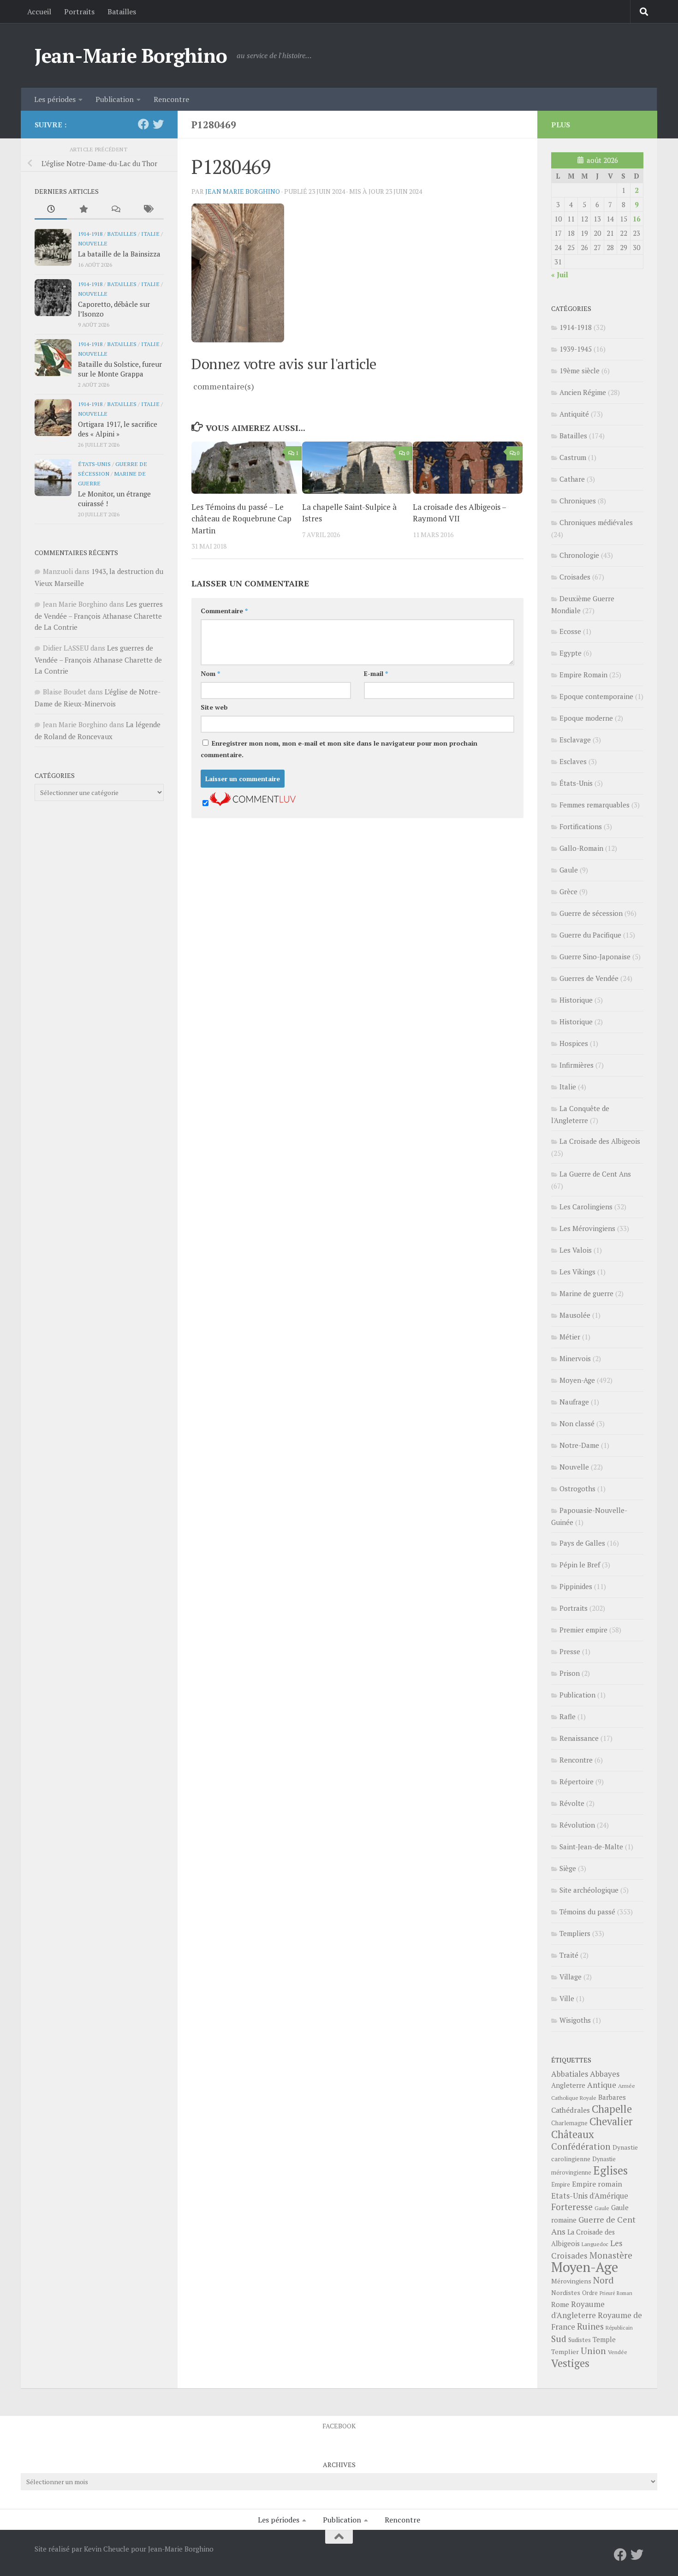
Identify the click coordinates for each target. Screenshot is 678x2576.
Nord (604, 2280)
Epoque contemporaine (596, 696)
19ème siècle (580, 371)
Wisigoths (575, 2020)
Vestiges (570, 2363)
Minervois (575, 1358)
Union (593, 2351)
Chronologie (579, 555)
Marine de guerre (586, 1293)
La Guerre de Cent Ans (595, 1174)
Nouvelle (93, 243)
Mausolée (575, 1315)
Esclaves (573, 761)
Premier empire (583, 1630)
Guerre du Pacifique (590, 935)
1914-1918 (90, 233)
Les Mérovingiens (587, 1228)
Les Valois (576, 1250)
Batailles (122, 12)
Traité (569, 1955)
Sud (559, 2339)
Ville (567, 1998)
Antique (602, 2085)
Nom (210, 673)
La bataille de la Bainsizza (119, 254)
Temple (604, 2340)
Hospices (574, 1043)
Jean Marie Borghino (243, 191)
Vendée (618, 2352)
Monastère (611, 2255)
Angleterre (568, 2085)
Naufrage (574, 1402)
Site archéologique (589, 1890)
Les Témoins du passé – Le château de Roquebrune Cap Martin (241, 519)
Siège (568, 1868)
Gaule (569, 870)
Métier (570, 1337)
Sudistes (580, 2340)
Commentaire (224, 611)
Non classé (577, 1423)
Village (571, 1977)
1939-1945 (576, 349)
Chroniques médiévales (596, 522)
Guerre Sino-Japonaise (595, 956)
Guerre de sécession (591, 913)
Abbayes (605, 2074)
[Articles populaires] (83, 210)
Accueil (39, 12)
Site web (214, 707)
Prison (570, 1673)
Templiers (575, 1933)
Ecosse (570, 631)
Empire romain (597, 2184)
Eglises (610, 2170)
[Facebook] (143, 124)
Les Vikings (577, 1272)
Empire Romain (583, 675)
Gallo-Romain (581, 848)
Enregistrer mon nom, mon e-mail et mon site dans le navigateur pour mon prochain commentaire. (339, 749)
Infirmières (577, 1065)
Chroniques (578, 501)
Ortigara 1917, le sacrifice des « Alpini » (118, 429)
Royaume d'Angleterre (578, 2310)
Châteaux (573, 2134)
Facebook (339, 2426)
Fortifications (581, 826)
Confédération (581, 2146)
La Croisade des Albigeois (600, 1141)
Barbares (612, 2097)
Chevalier (611, 2121)
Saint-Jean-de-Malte (591, 1847)
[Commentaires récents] (115, 210)
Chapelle (612, 2109)
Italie (150, 233)
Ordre (590, 2293)
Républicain (619, 2328)
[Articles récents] (51, 210)
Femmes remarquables (595, 805)
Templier (565, 2352)
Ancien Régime (583, 392)
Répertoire (577, 1781)
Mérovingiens (571, 2281)
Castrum (573, 457)
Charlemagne (569, 2123)
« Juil (560, 275)
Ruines (590, 2326)
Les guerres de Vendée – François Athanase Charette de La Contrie (99, 616)
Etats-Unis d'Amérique (590, 2196)
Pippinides (576, 1586)
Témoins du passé (587, 1912)
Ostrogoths (577, 1488)
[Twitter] (158, 124)
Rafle (568, 1716)
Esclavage (575, 740)
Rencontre (171, 99)
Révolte (572, 1803)
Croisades (575, 577)
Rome (560, 2304)
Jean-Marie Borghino (131, 55)
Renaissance (579, 1738)
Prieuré (607, 2293)
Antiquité (574, 414)
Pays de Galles (582, 1543)
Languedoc (595, 2244)
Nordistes (566, 2293)
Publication (115, 99)
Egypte (571, 653)
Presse (570, 1651)
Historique (576, 1000)
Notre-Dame (579, 1445)
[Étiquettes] (148, 210)
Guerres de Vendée (589, 978)
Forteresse (572, 2207)
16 (636, 219)
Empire (561, 2185)
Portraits (79, 12)
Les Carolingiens (586, 1207)
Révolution (577, 1825)
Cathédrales (571, 2110)
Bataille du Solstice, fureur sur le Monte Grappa (120, 369)
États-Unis (94, 464)
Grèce (568, 891)
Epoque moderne (586, 718)
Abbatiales (570, 2074)
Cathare (572, 479)
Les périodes (55, 99)
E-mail (376, 673)
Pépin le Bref (580, 1565)
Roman (624, 2293)
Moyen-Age (577, 1380)
